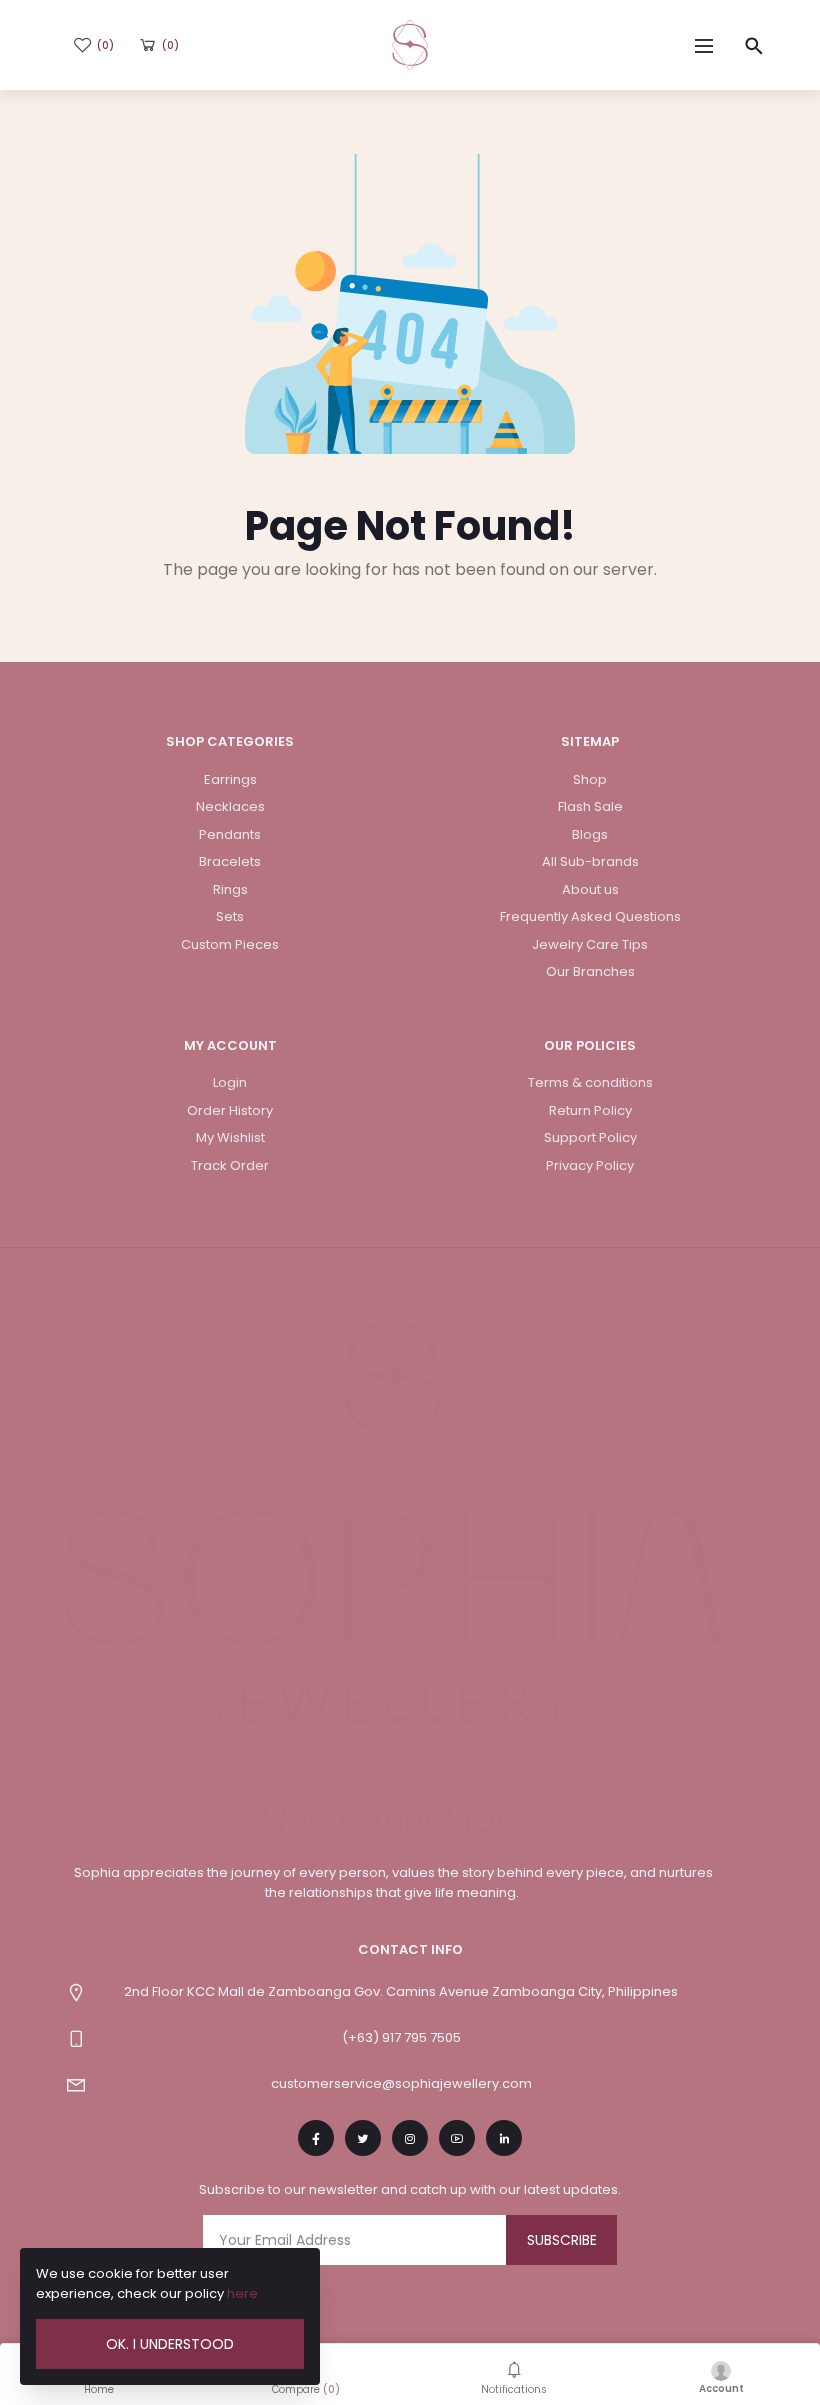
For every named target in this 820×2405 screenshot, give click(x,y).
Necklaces (230, 806)
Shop (590, 779)
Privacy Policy (590, 1165)
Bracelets (230, 861)
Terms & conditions (590, 1082)
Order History (230, 1110)
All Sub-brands (590, 861)
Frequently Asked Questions (590, 916)
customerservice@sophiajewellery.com (401, 2083)
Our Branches (590, 971)
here (242, 2293)
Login (230, 1082)
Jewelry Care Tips (590, 944)
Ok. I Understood (170, 2344)
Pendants (230, 834)
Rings (230, 889)
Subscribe (562, 2240)
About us (590, 889)
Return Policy (590, 1110)
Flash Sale (590, 806)
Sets (230, 916)
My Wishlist (230, 1137)
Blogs (590, 834)
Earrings (230, 779)
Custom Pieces (230, 944)
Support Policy (590, 1137)
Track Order (230, 1165)
